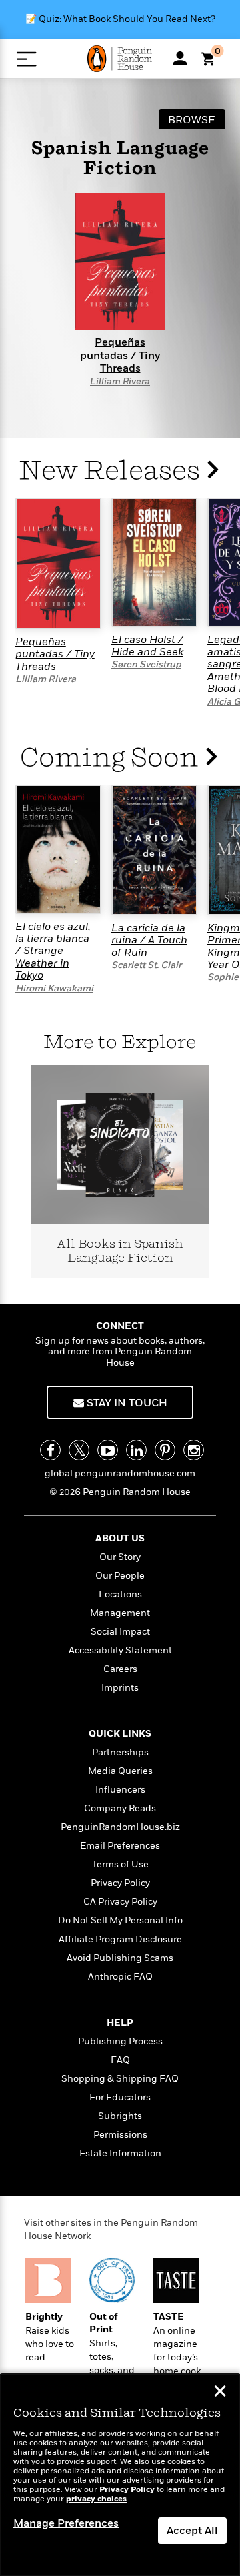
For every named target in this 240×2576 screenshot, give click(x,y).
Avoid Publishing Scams (120, 1958)
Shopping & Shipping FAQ (120, 2079)
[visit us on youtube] (108, 1450)
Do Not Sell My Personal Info (120, 1920)
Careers (120, 1669)
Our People (120, 1576)
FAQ (120, 2060)
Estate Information (120, 2153)
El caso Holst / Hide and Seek (147, 646)
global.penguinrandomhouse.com (120, 1473)
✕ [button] (220, 2393)
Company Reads (120, 1808)
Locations (120, 1594)
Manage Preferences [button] (66, 2523)
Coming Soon (112, 758)
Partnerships (120, 1752)
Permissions (120, 2135)
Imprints (120, 1688)
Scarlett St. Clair (146, 965)
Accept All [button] (192, 2531)
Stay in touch (126, 1403)
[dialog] (120, 2475)
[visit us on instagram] (194, 1450)
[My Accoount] (180, 58)
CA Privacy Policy (120, 1902)
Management (120, 1613)
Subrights (120, 2116)
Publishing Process (120, 2041)
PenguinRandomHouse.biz (120, 1827)
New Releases (112, 471)
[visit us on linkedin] (136, 1450)
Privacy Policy (120, 1883)
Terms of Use (120, 1864)
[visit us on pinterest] (165, 1450)
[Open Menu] (26, 59)
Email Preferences (120, 1846)
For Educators (120, 2097)
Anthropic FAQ (120, 1977)
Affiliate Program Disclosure (120, 1939)
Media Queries (120, 1771)
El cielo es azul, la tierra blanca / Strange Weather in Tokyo (53, 951)
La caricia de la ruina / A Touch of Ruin (149, 940)
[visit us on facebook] (50, 1450)
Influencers (120, 1790)
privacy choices (96, 2499)
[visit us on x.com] (79, 1450)
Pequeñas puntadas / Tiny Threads (55, 654)
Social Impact (120, 1632)
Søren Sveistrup (146, 664)
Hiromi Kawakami (54, 988)
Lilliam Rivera (120, 381)
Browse (192, 120)
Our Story (120, 1557)
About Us (120, 1538)
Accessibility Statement (120, 1650)
